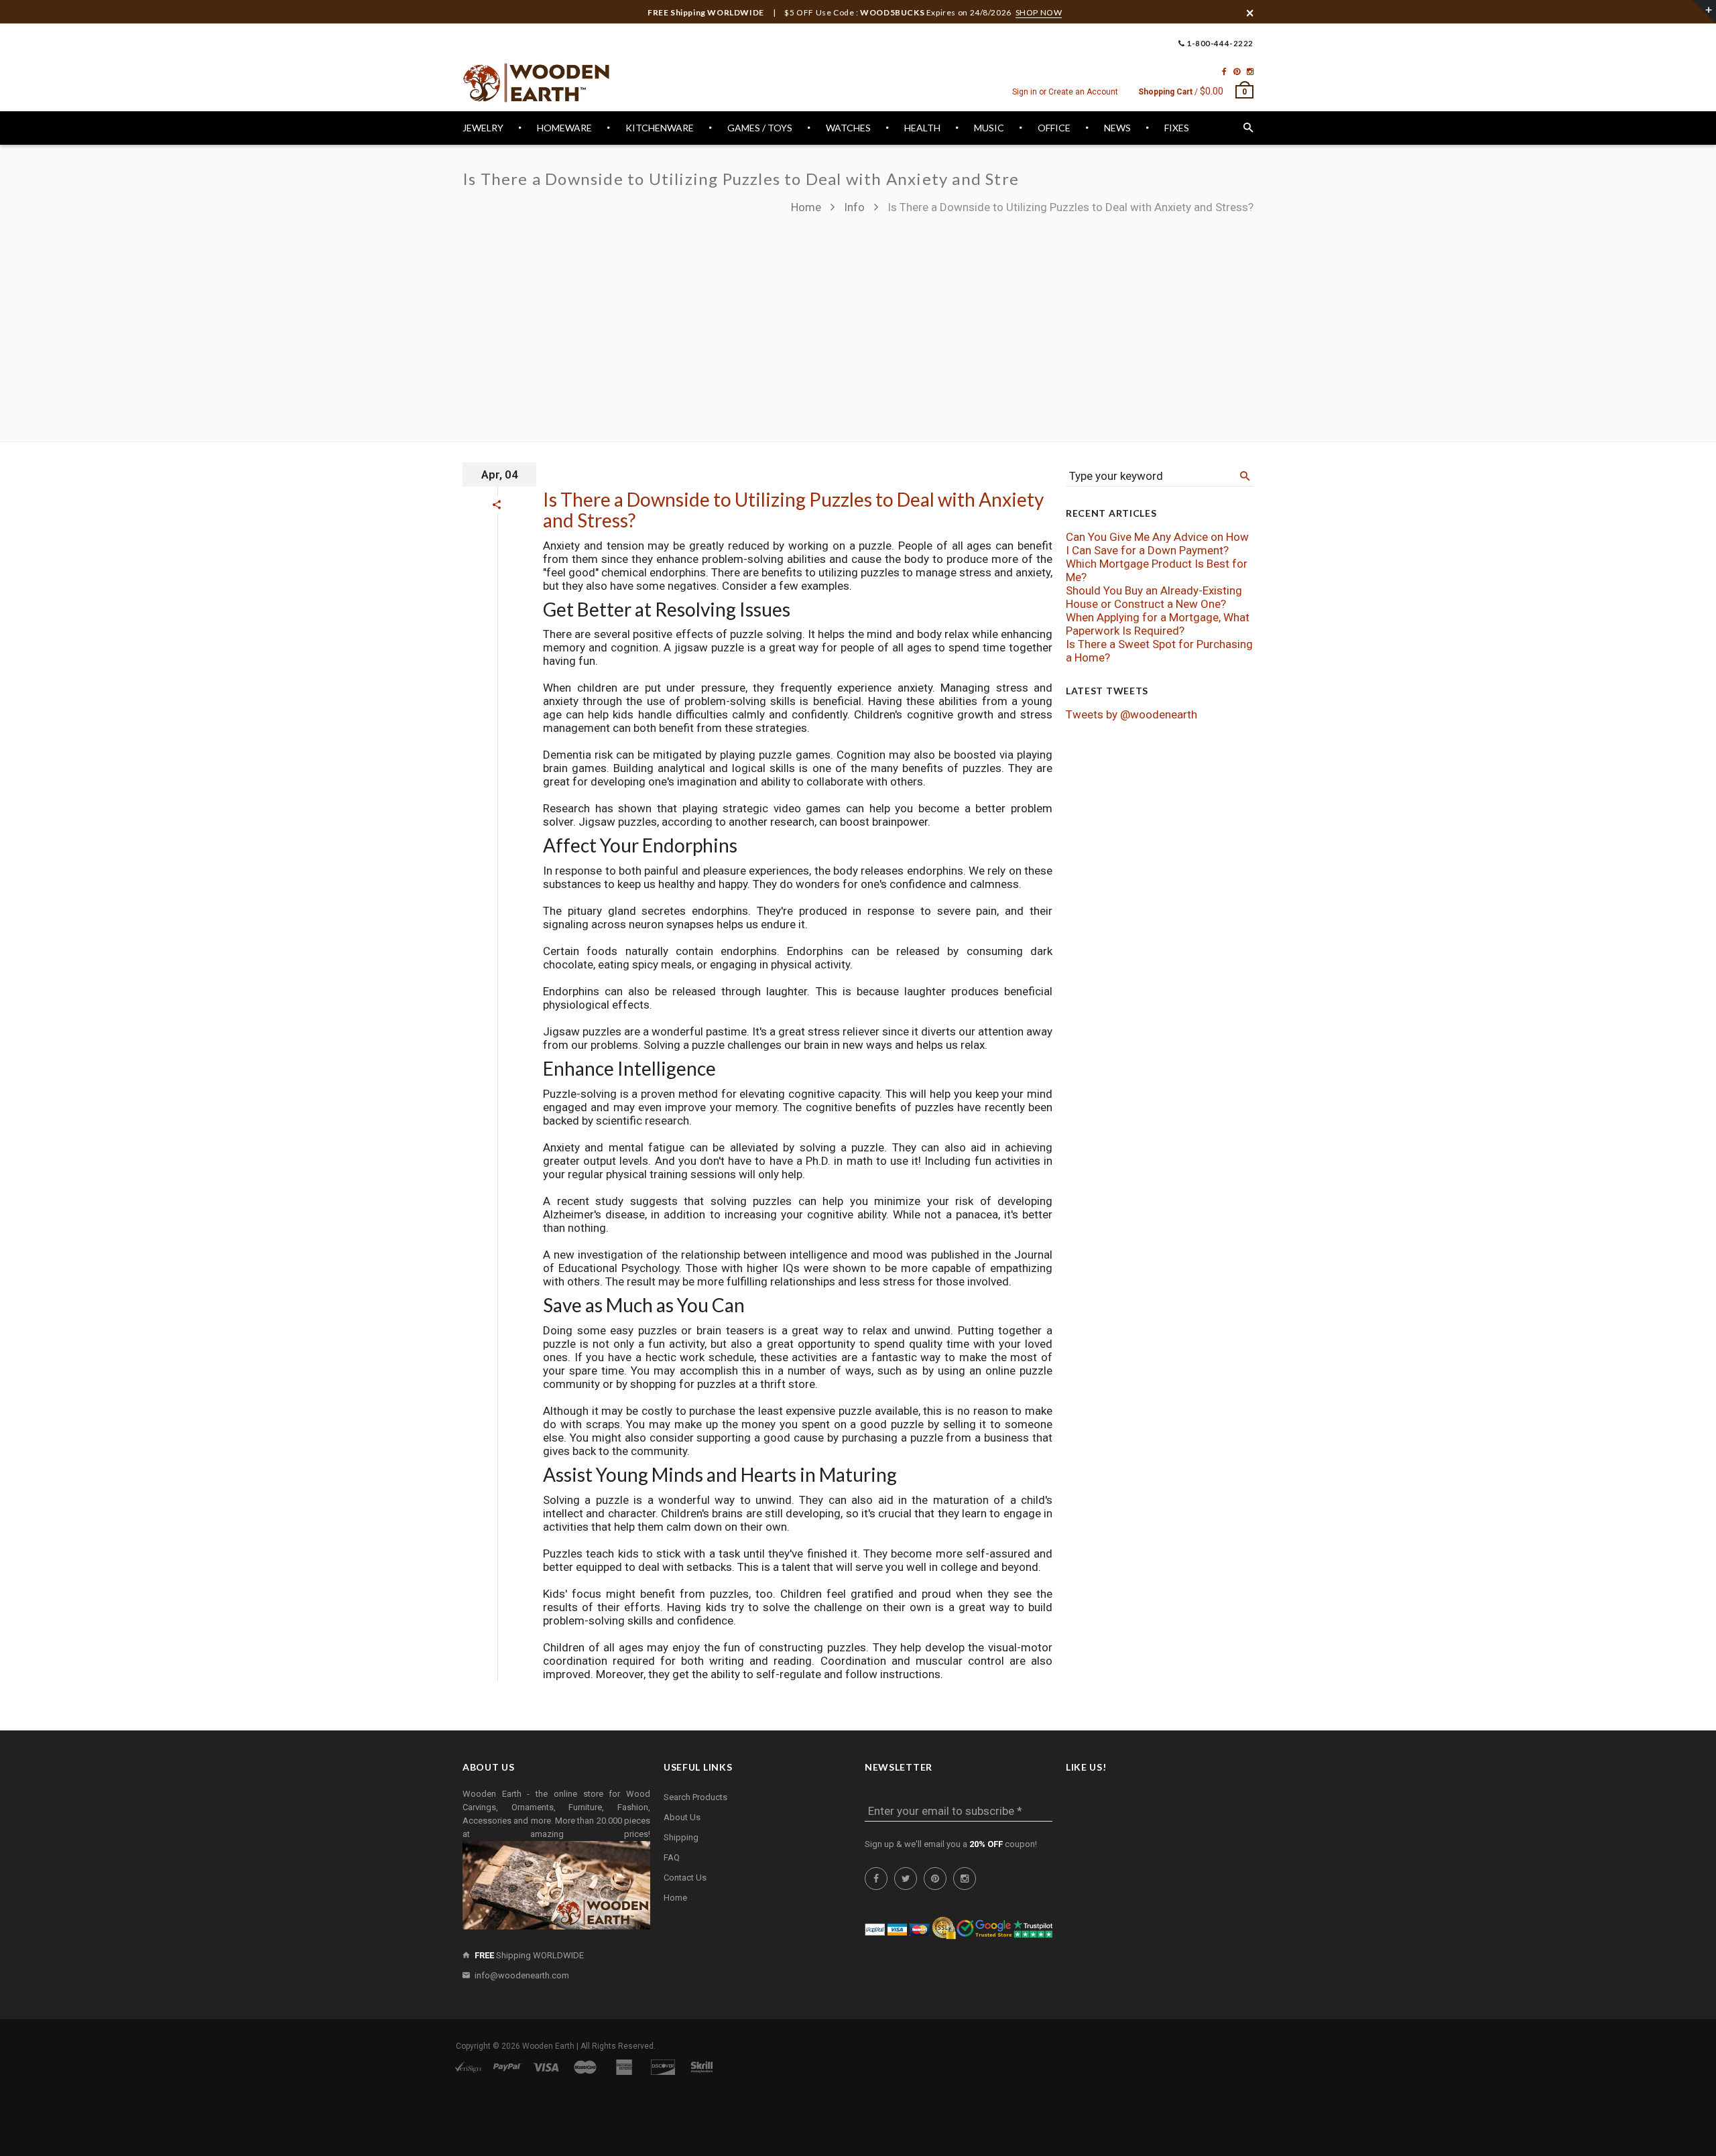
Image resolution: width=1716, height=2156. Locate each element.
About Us (682, 1817)
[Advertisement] (1022, 322)
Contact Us (685, 1878)
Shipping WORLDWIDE (529, 1955)
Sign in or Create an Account (1065, 92)
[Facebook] (1224, 72)
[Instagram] (1250, 72)
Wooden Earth (548, 2046)
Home (807, 207)
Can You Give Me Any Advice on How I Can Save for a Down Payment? (1157, 544)
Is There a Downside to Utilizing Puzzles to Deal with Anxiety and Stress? (793, 510)
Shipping (681, 1837)
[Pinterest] (1237, 72)
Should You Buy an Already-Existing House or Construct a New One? (1154, 597)
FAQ (672, 1857)
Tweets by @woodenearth (1131, 714)
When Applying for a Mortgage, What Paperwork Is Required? (1158, 624)
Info (854, 207)
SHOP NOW (1039, 12)
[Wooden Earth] (536, 83)
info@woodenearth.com (522, 1975)
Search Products (695, 1797)
